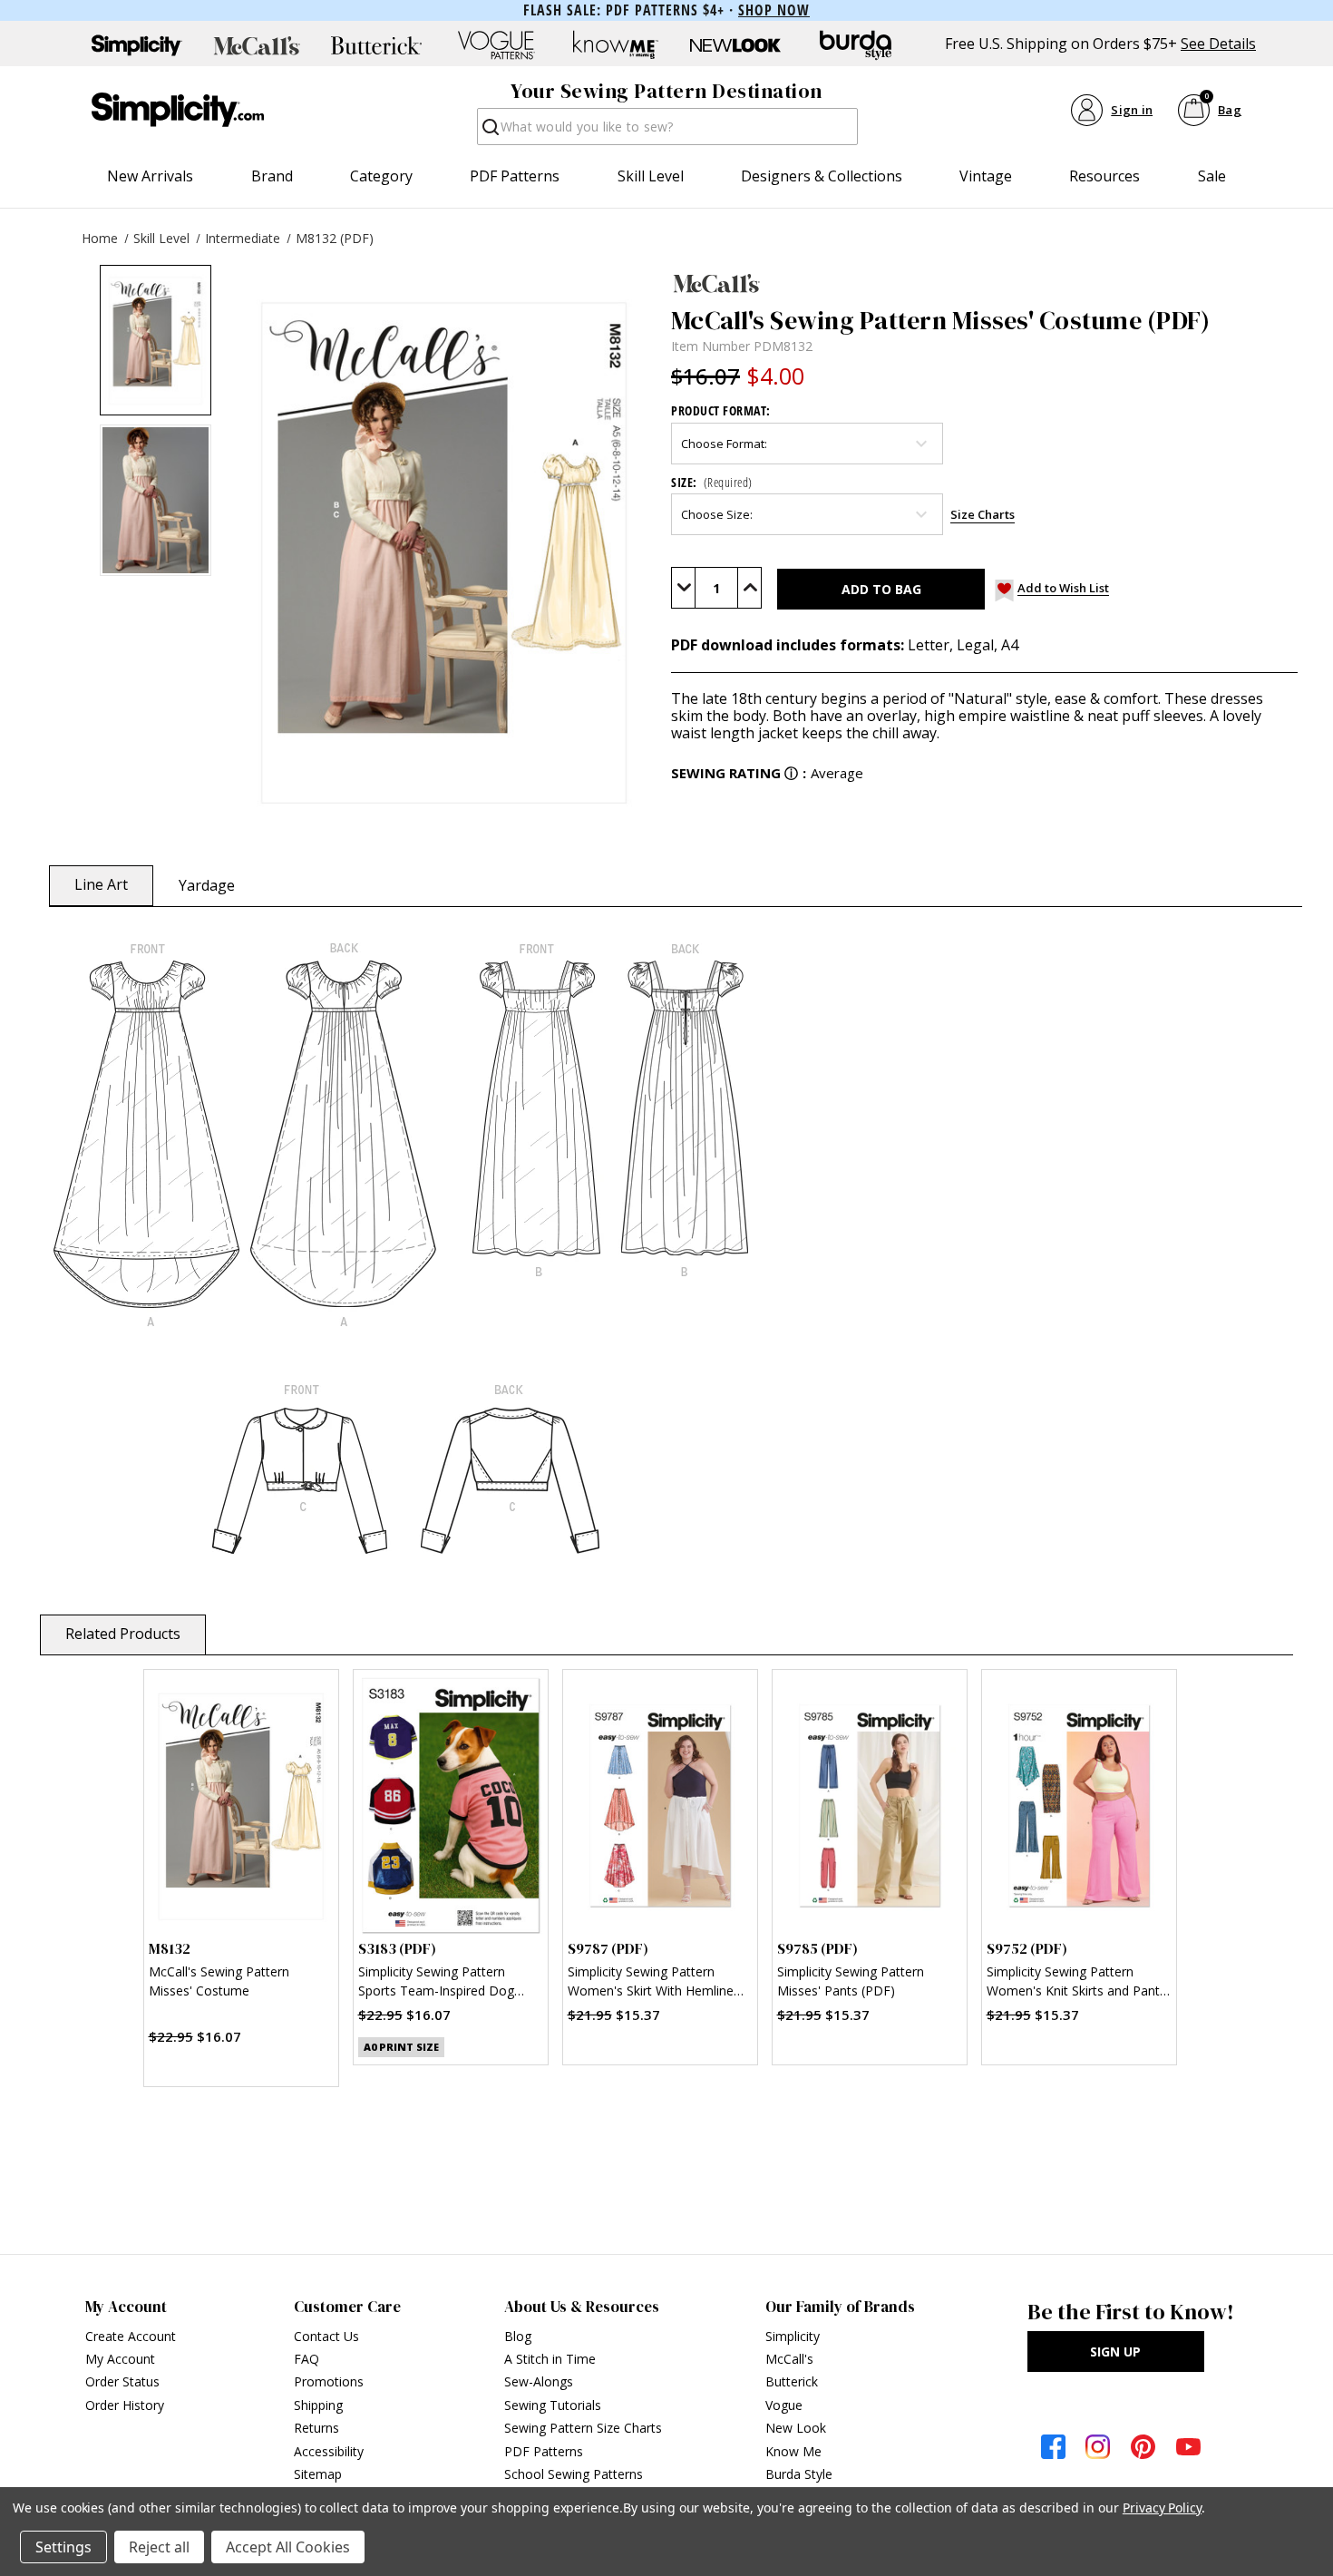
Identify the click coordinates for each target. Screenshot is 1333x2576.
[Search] (489, 132)
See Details (1218, 44)
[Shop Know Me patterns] (616, 45)
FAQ (306, 2359)
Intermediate (243, 238)
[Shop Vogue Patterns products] (496, 45)
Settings (63, 2547)
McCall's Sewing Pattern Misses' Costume (219, 1981)
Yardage (207, 885)
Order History (125, 2405)
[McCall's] (984, 283)
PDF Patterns (515, 176)
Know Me (793, 2451)
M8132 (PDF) (335, 238)
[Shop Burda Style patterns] (855, 45)
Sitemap (318, 2474)
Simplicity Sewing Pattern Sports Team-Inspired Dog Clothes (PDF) (436, 1983)
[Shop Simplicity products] (137, 45)
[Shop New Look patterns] (735, 45)
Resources (1104, 176)
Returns (316, 2428)
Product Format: (721, 410)
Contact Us (326, 2336)
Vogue (784, 2405)
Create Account (131, 2336)
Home (100, 238)
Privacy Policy (1162, 2508)
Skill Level (651, 176)
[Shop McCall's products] (257, 45)
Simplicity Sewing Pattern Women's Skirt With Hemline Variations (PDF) (651, 1983)
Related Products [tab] (123, 1634)
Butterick (792, 2381)
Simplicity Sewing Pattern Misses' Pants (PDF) (851, 1981)
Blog (518, 2336)
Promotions (329, 2381)
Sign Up (1115, 2352)
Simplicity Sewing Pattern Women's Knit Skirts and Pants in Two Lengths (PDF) (1076, 1983)
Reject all (159, 2547)
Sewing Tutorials (553, 2405)
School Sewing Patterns (574, 2474)
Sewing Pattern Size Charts (583, 2428)
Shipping (318, 2405)
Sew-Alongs (539, 2381)
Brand (272, 176)
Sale (1212, 176)
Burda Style (799, 2474)
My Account (120, 2359)
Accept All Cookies (288, 2547)
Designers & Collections (822, 176)
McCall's (789, 2359)
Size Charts (983, 514)
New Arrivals (150, 176)
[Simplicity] (178, 110)
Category (381, 176)
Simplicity (793, 2336)
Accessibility (329, 2451)
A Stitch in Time (550, 2359)
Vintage (986, 176)
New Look (796, 2428)
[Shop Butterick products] (376, 45)
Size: (712, 482)
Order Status (122, 2381)
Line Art (101, 884)
